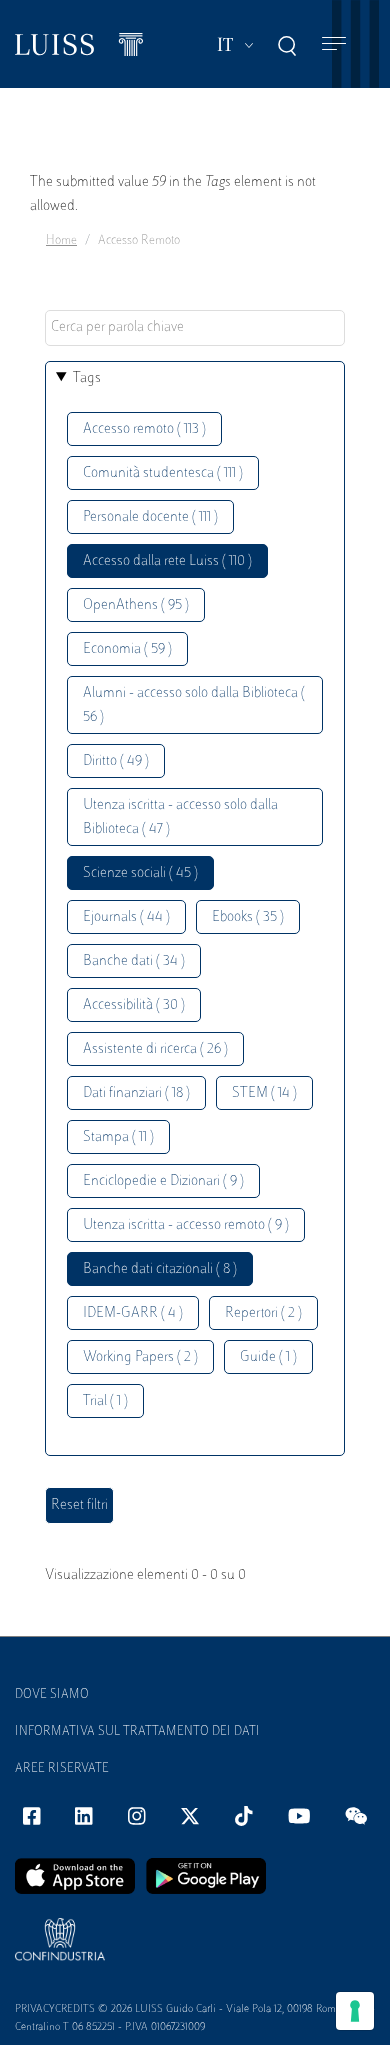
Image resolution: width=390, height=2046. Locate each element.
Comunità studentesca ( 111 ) (163, 473)
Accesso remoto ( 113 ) (144, 429)
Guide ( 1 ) (268, 1357)
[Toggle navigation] (334, 44)
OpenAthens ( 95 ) (136, 605)
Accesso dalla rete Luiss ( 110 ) (167, 561)
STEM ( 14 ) (264, 1093)
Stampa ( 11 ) (118, 1137)
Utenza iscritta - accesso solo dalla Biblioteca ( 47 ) (180, 817)
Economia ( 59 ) (127, 649)
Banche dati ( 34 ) (134, 961)
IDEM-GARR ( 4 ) (133, 1313)
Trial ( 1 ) (105, 1401)
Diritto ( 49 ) (116, 761)
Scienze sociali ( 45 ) (140, 873)
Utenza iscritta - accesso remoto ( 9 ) (186, 1225)
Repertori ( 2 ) (263, 1313)
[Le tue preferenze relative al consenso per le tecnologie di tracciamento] (355, 2011)
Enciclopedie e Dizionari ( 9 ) (163, 1181)
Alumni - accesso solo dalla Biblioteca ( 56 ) (194, 705)
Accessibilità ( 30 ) (134, 1005)
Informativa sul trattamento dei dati (137, 1732)
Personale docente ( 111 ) (150, 517)
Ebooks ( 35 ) (248, 917)
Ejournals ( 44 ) (126, 917)
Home (61, 241)
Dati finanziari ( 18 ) (136, 1093)
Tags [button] (87, 378)
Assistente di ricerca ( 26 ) (155, 1049)
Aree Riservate (62, 1769)
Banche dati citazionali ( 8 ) (160, 1269)
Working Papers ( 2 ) (140, 1357)
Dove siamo (52, 1695)
